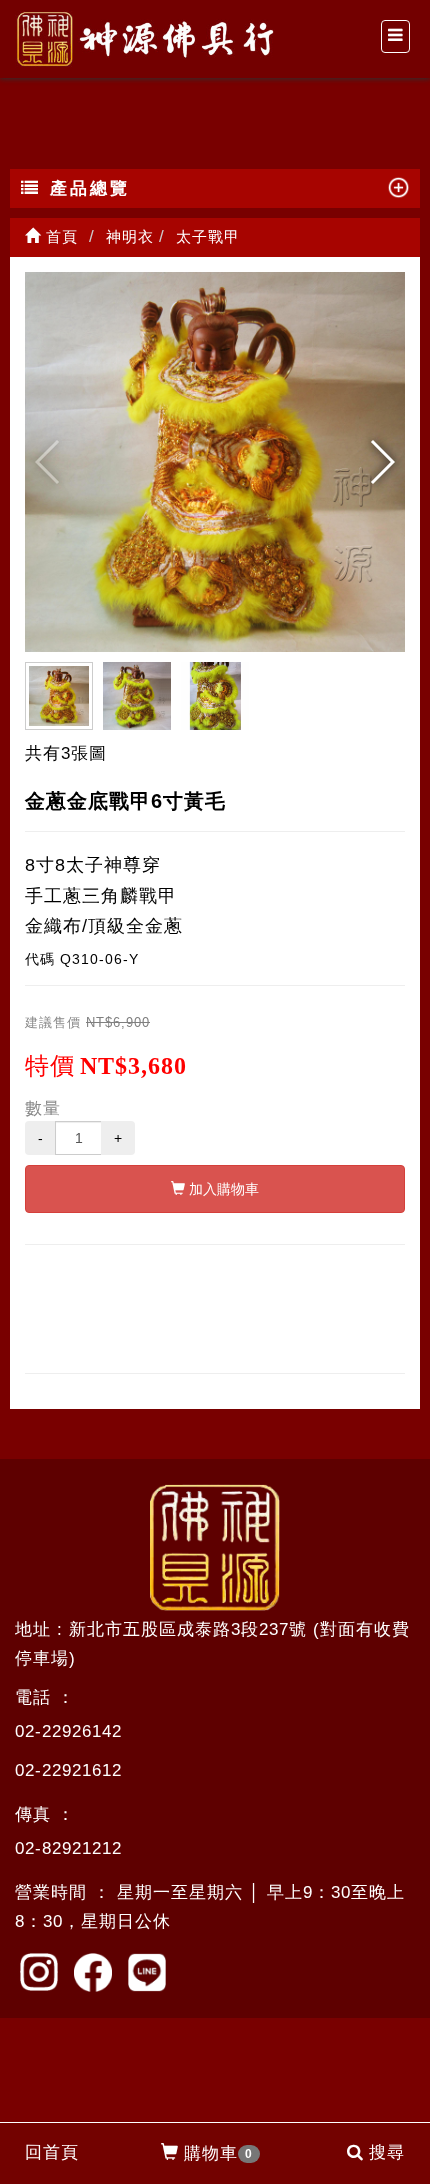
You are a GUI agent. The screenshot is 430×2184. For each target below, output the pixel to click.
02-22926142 (68, 1731)
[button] (381, 462)
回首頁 (52, 2152)
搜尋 (387, 2152)
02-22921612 (68, 1770)
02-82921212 (68, 1848)
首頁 (59, 236)
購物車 (218, 2153)
